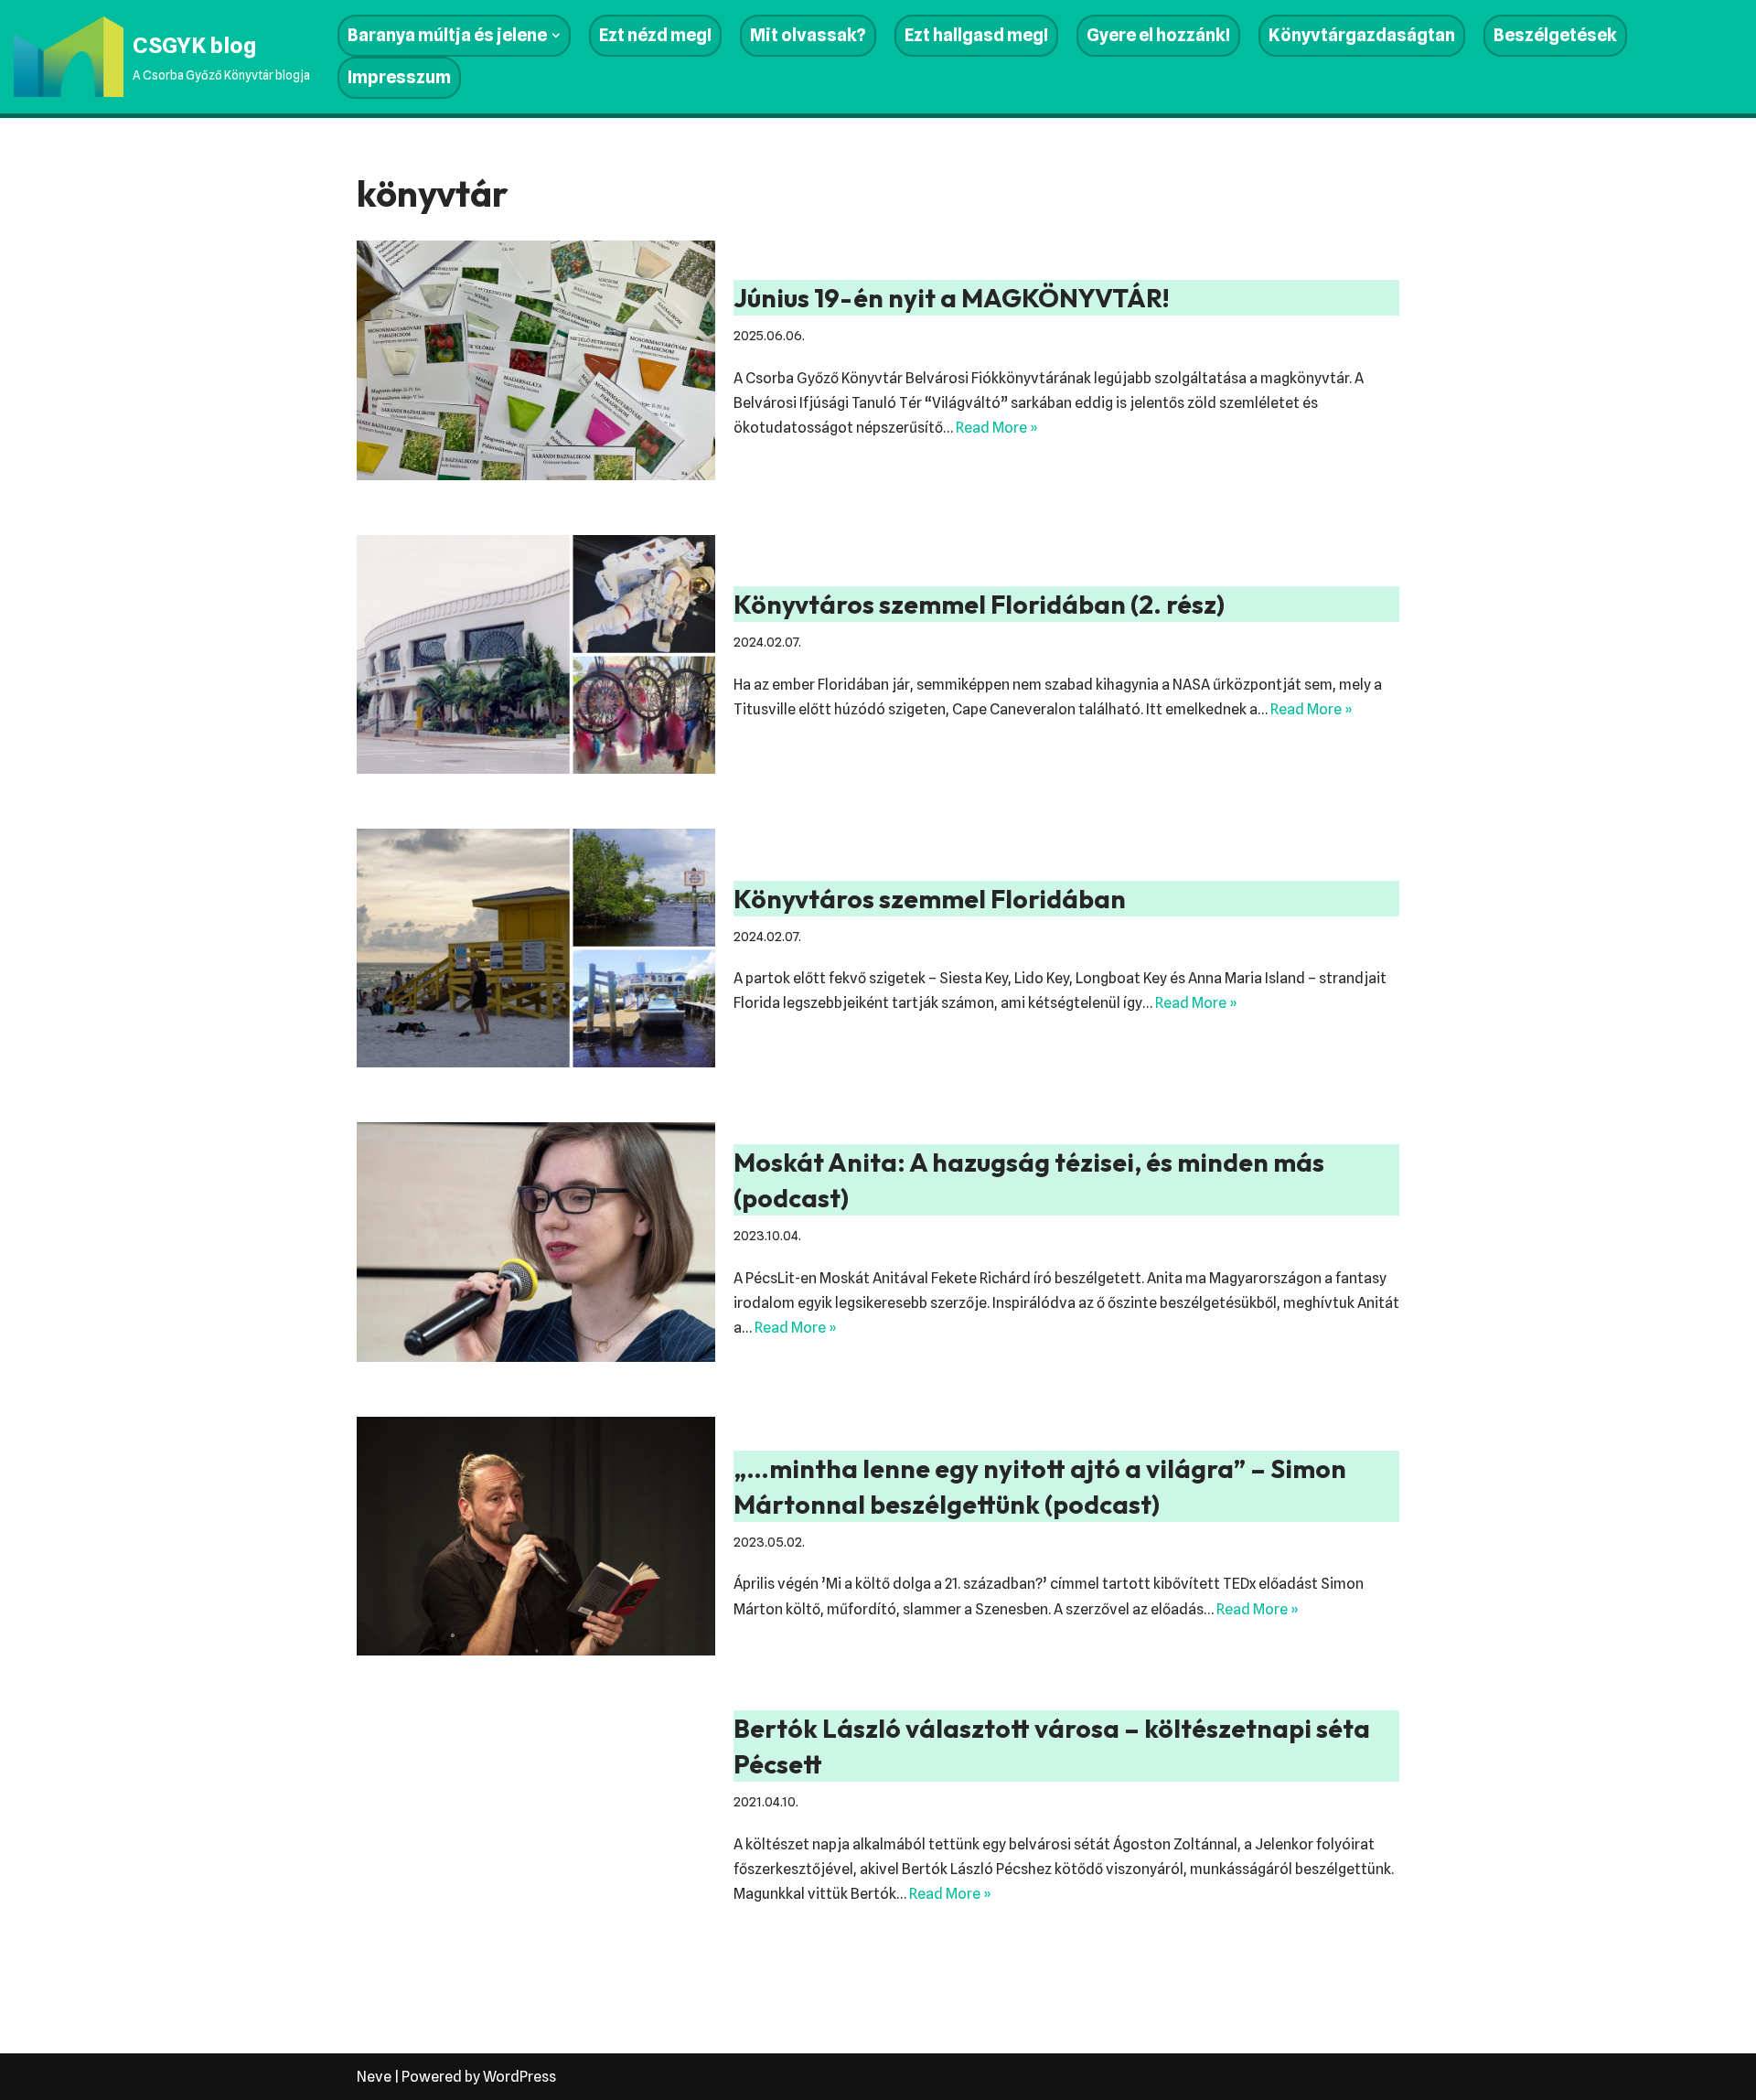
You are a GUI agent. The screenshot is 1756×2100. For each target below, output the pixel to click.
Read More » (997, 428)
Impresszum (399, 77)
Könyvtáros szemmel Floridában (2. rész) (979, 604)
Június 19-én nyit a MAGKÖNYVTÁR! (952, 298)
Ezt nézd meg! (655, 35)
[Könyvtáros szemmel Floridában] (536, 948)
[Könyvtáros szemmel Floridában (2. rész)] (536, 654)
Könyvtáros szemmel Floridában (930, 899)
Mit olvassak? (808, 35)
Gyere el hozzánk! (1158, 35)
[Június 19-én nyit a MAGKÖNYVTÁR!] (536, 360)
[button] (556, 36)
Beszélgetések (1555, 35)
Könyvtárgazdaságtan (1362, 35)
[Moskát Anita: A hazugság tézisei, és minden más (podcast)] (536, 1242)
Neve (374, 2077)
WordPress (519, 2077)
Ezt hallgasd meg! (976, 35)
